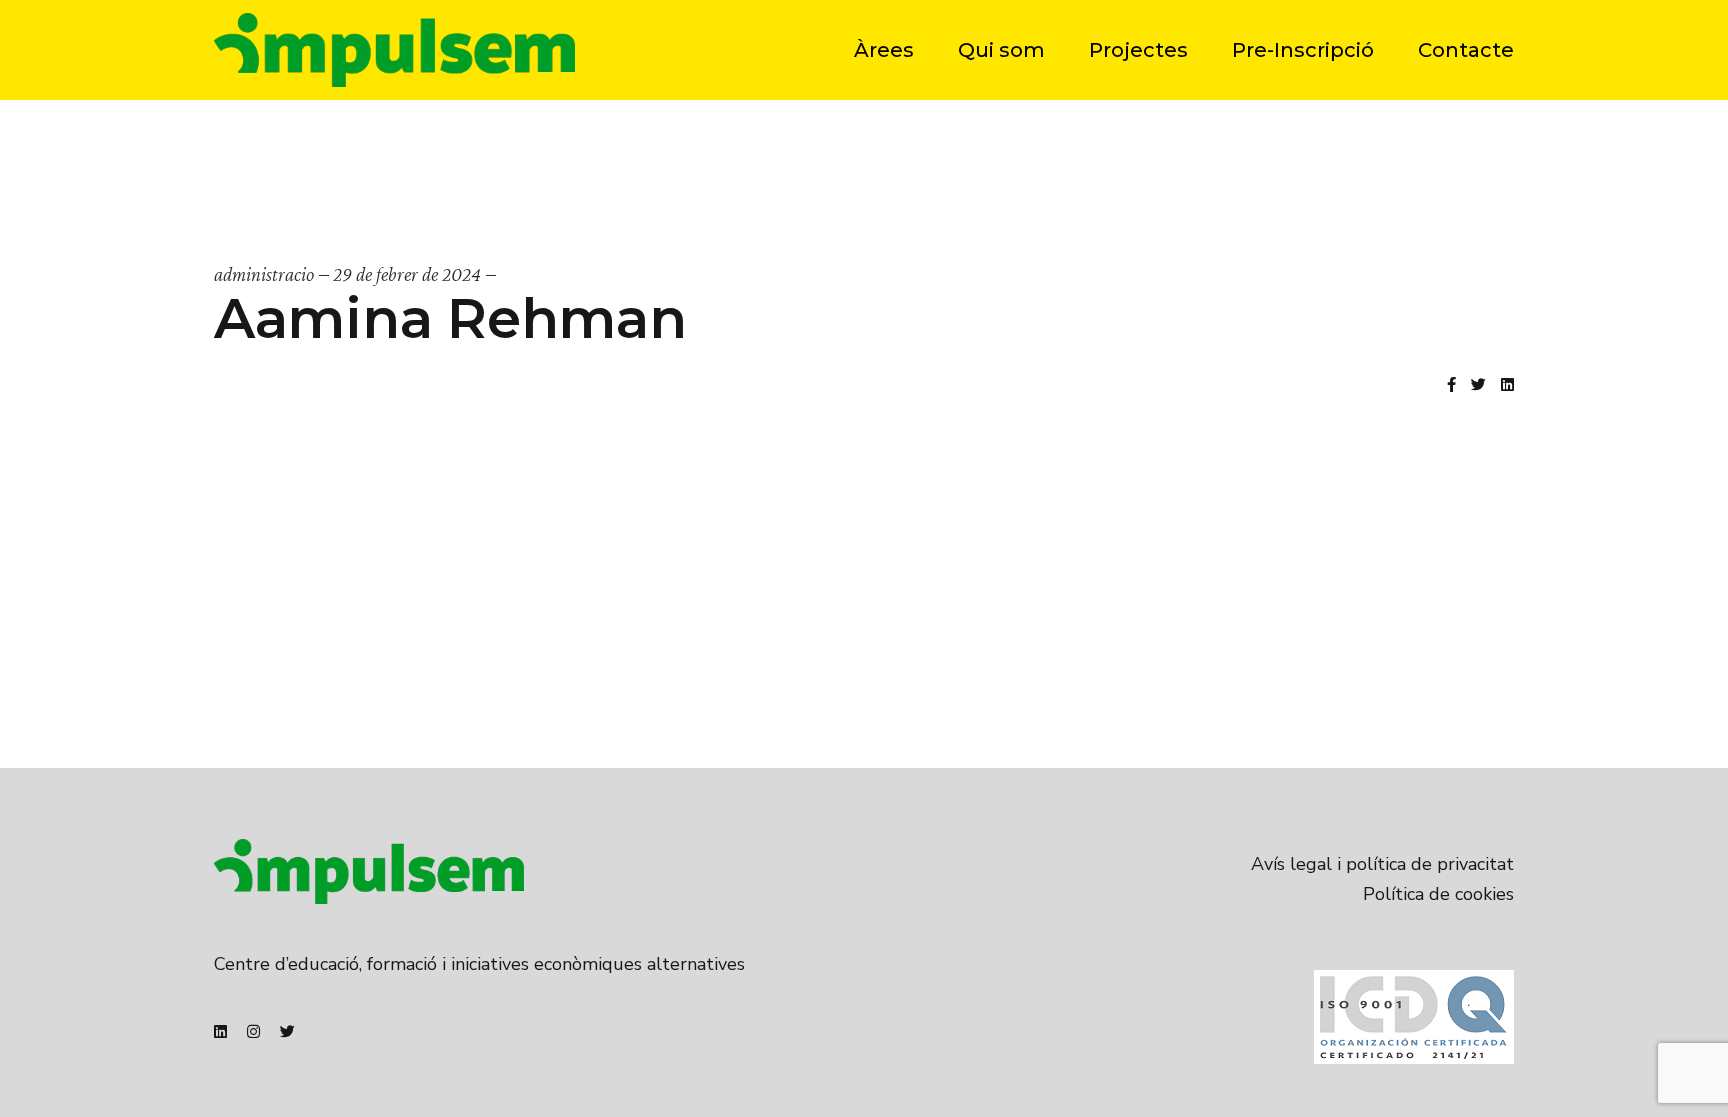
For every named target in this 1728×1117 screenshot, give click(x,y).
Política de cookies (1438, 894)
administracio (264, 274)
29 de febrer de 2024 (407, 274)
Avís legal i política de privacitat (1382, 864)
